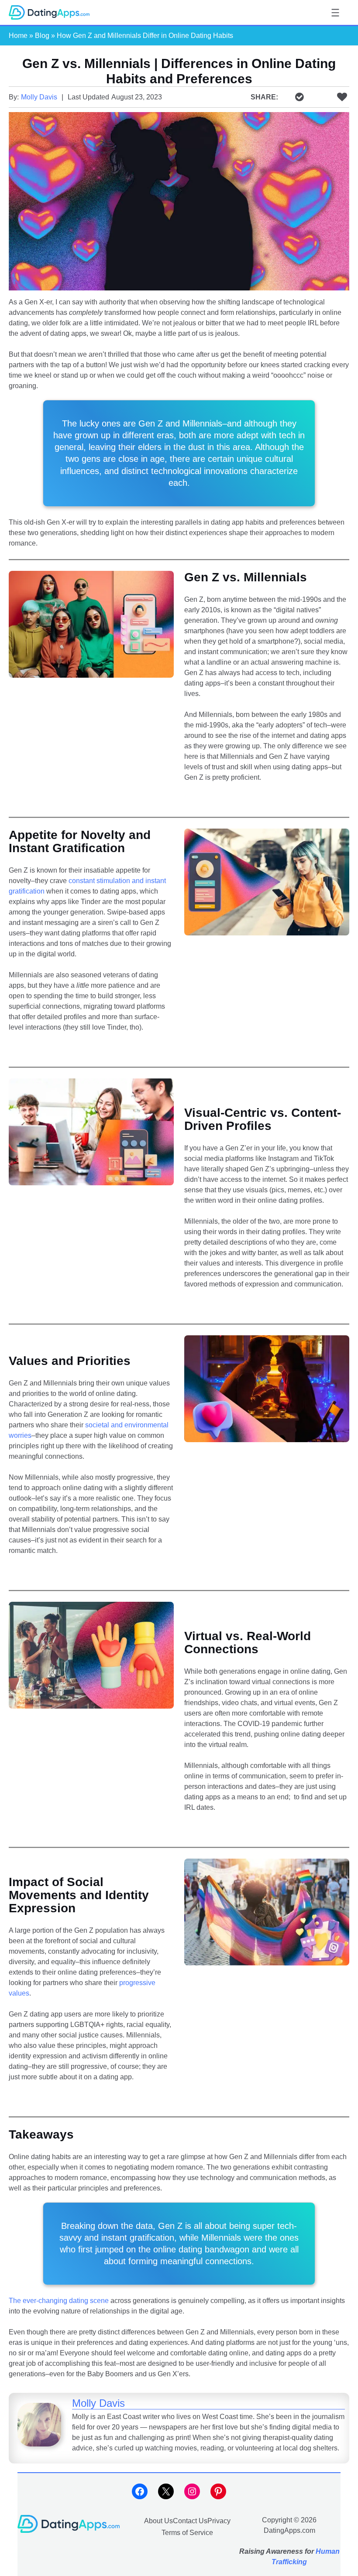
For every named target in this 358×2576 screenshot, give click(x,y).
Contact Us (190, 2521)
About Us (158, 2521)
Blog (42, 36)
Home (18, 36)
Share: (264, 97)
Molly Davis (39, 97)
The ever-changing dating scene (59, 2301)
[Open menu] (335, 13)
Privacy (219, 2521)
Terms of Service (187, 2532)
